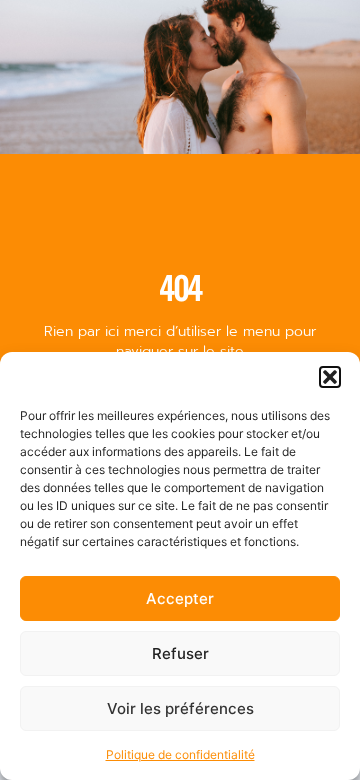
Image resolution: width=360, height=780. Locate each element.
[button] (330, 377)
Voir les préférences (180, 708)
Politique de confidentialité (180, 754)
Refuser (180, 653)
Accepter (180, 598)
